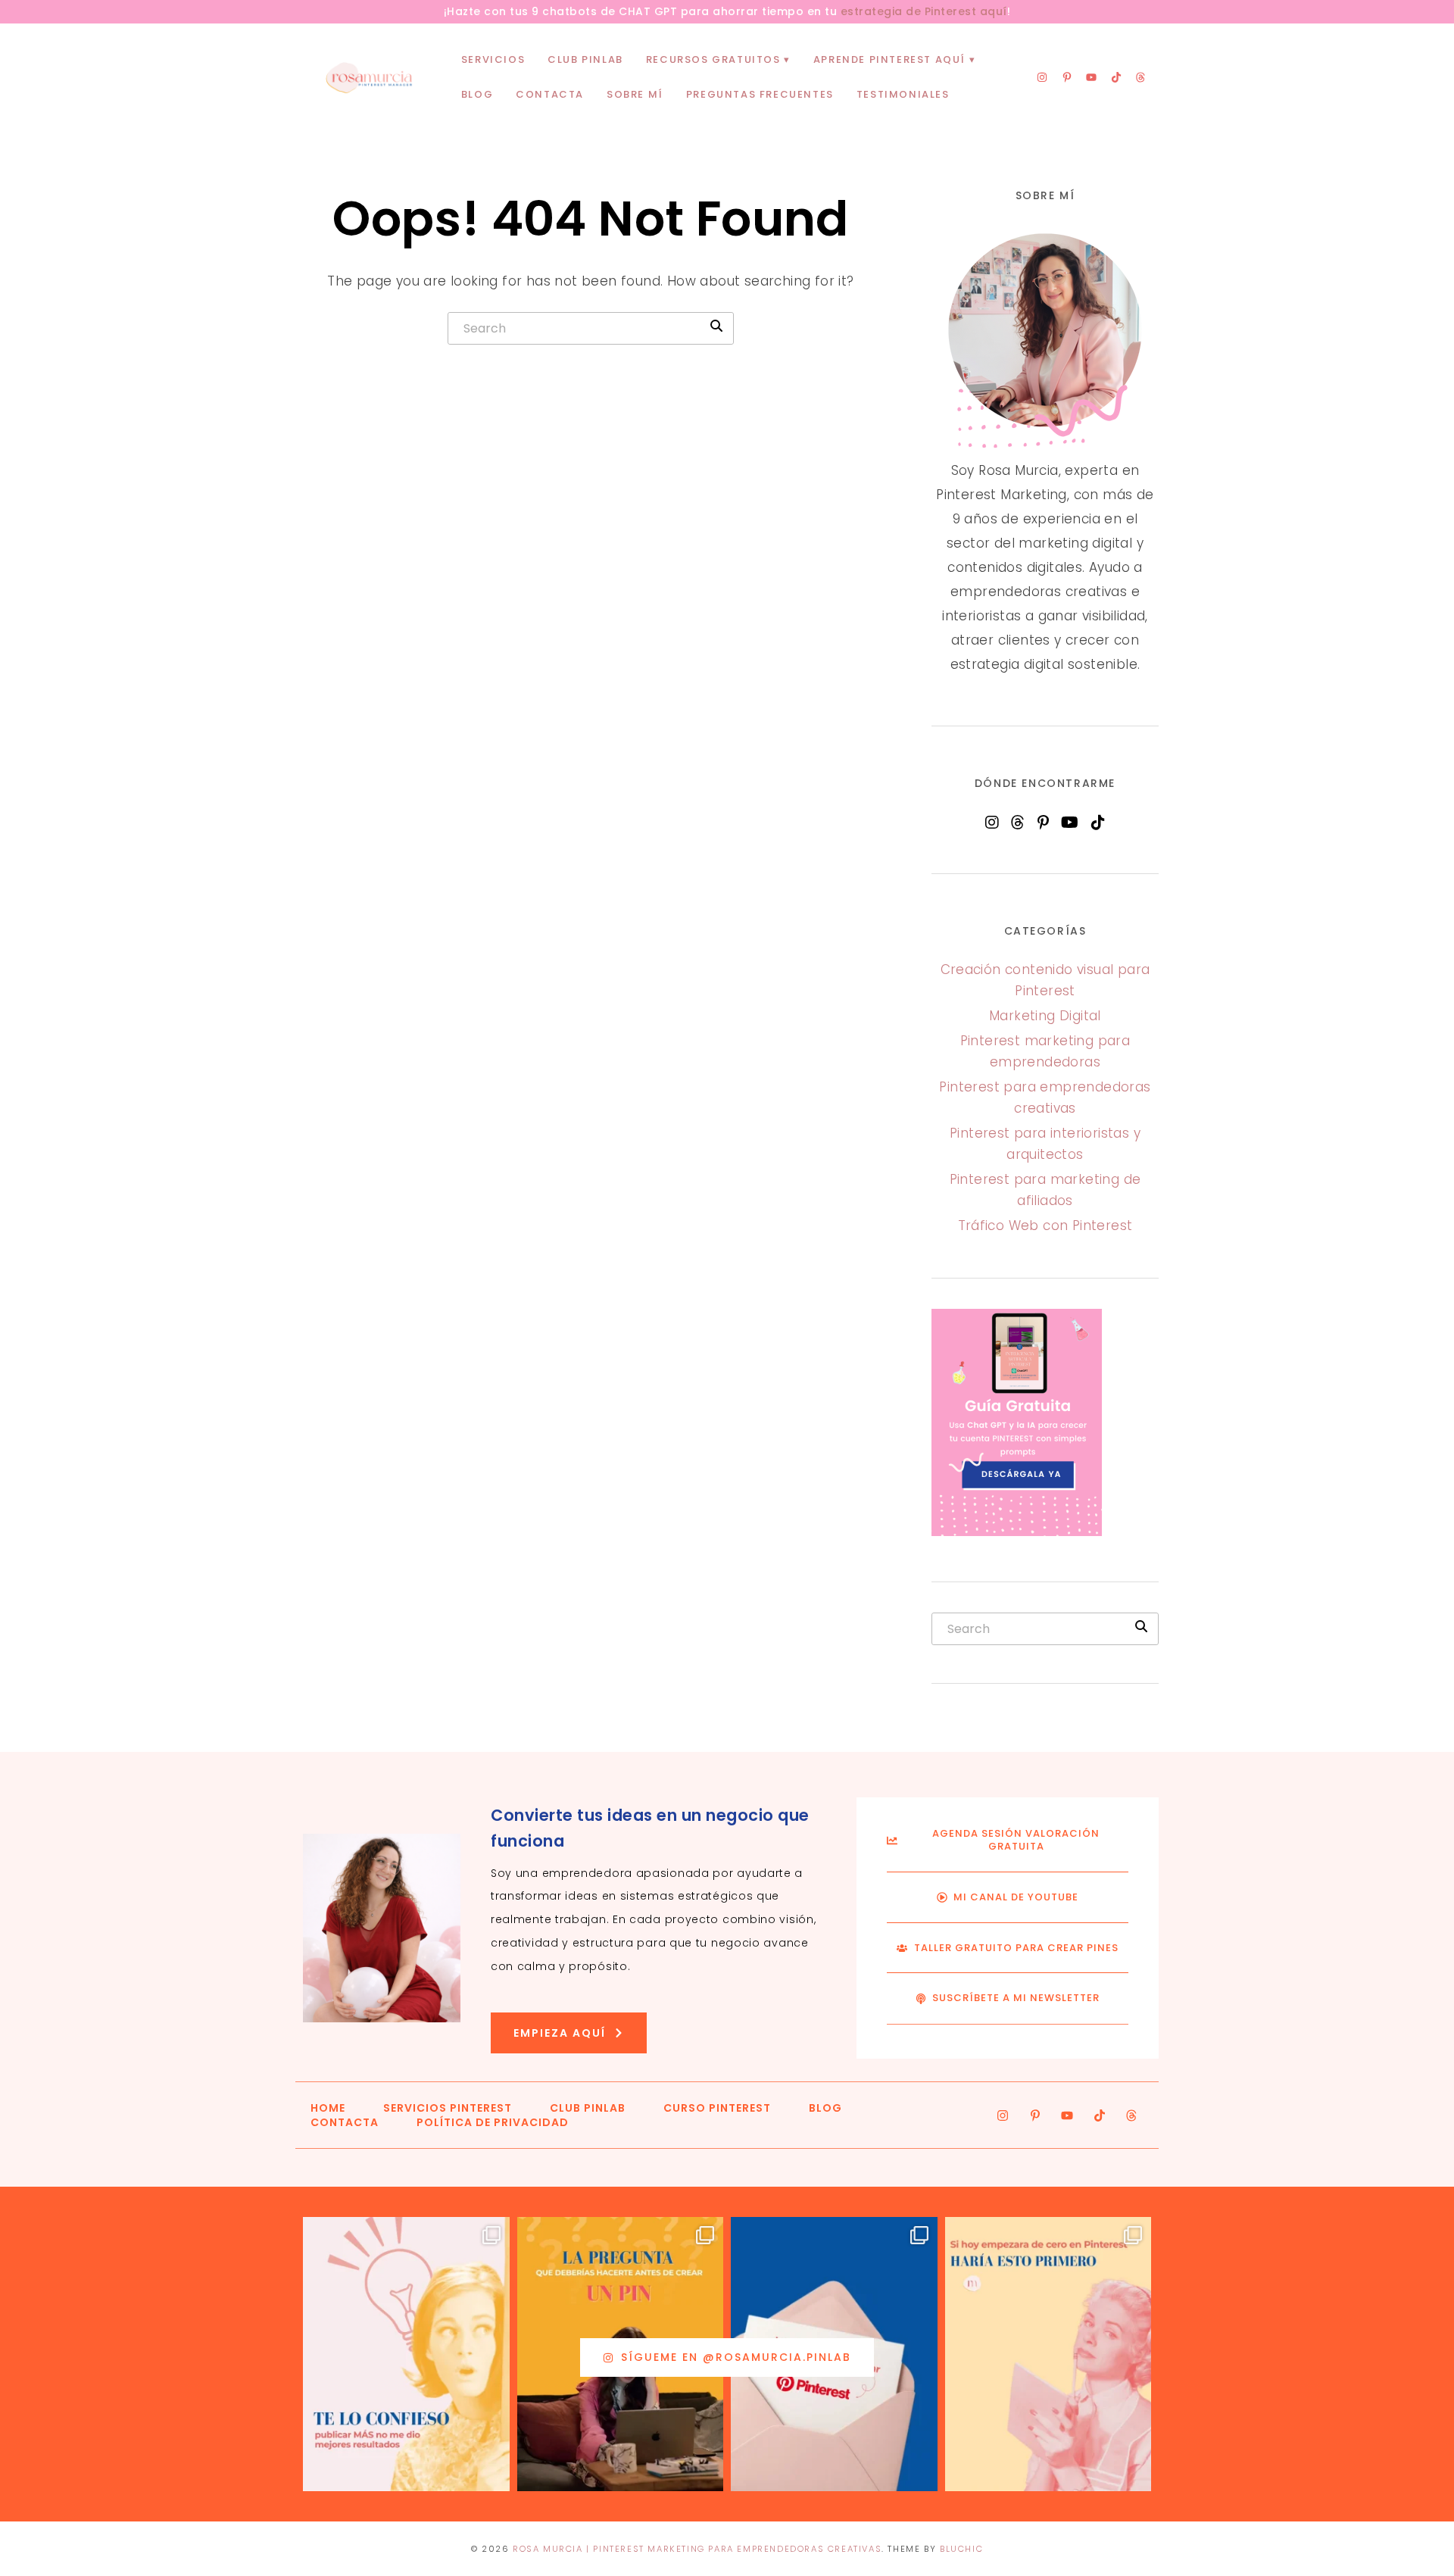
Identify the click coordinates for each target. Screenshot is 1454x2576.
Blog (477, 94)
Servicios (493, 59)
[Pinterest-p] (1067, 77)
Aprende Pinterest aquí (889, 59)
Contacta (550, 94)
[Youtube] (1091, 77)
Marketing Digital (1045, 1016)
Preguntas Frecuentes (760, 94)
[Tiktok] (1116, 77)
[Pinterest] (1043, 823)
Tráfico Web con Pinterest (1045, 1226)
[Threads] (1140, 77)
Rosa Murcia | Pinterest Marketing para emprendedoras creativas (697, 2549)
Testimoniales (903, 94)
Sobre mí (635, 94)
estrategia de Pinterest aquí (924, 11)
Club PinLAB (585, 59)
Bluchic (961, 2549)
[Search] (716, 326)
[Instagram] (1042, 77)
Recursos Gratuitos (713, 59)
